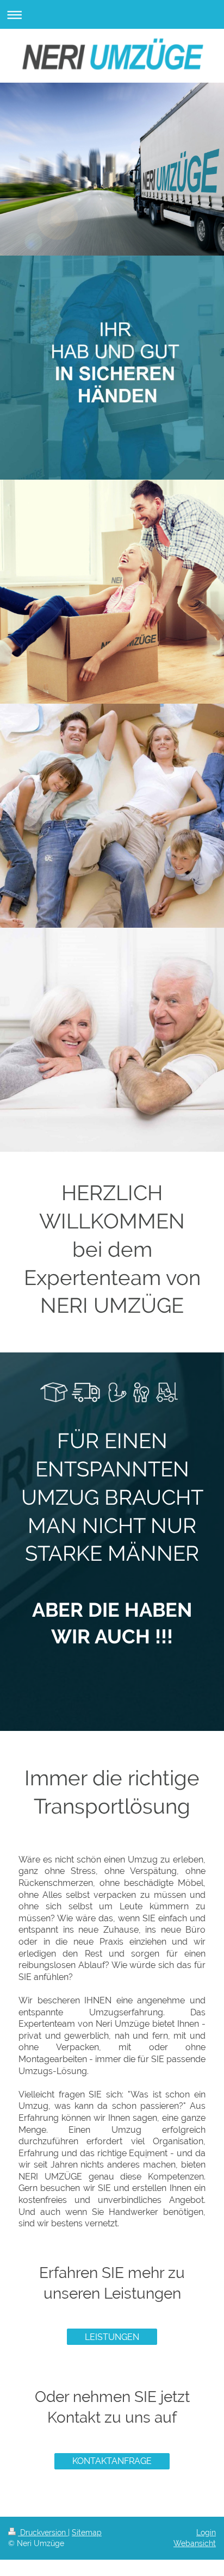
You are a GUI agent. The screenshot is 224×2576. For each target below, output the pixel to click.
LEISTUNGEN (112, 2337)
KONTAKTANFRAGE (112, 2461)
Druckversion (43, 2532)
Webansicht (195, 2543)
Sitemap (87, 2532)
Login (206, 2532)
